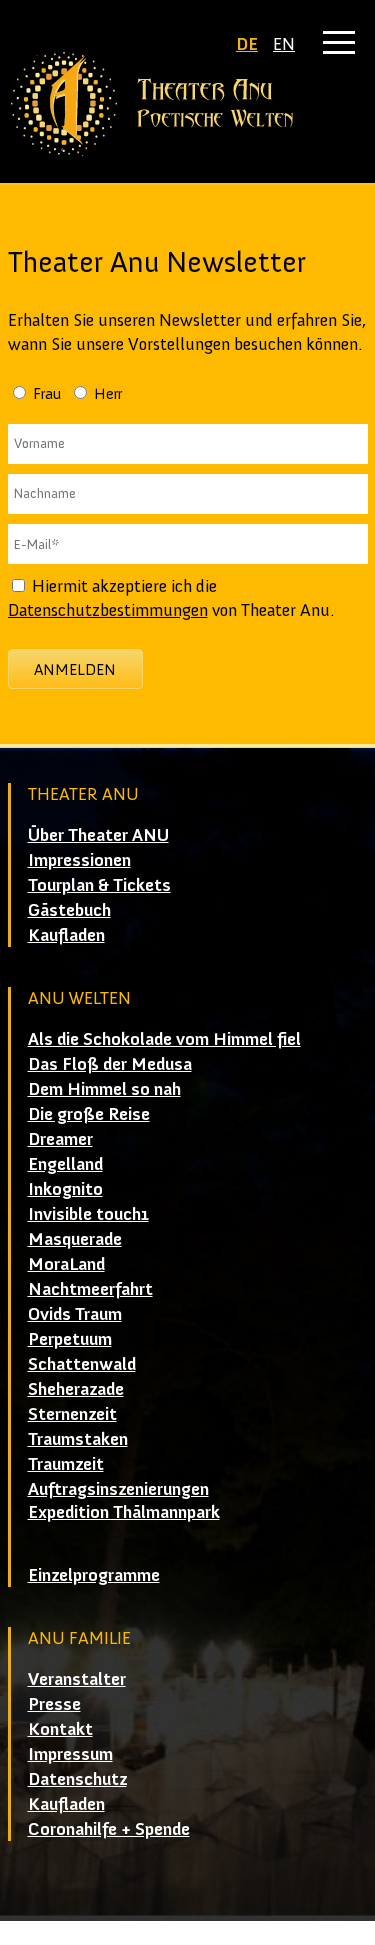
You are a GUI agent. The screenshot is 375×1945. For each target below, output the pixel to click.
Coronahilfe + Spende (109, 1829)
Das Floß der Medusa (110, 1064)
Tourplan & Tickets (99, 885)
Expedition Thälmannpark (124, 1512)
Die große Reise (89, 1114)
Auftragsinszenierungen (118, 1489)
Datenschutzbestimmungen (108, 610)
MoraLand (66, 1264)
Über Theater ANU (98, 835)
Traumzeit (66, 1464)
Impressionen (79, 860)
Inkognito (65, 1189)
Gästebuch (69, 910)
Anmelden (75, 669)
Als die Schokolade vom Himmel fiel (164, 1039)
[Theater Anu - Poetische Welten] (188, 104)
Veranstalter (77, 1679)
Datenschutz (77, 1779)
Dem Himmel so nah (104, 1089)
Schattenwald (82, 1364)
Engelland (65, 1164)
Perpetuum (70, 1339)
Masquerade (75, 1239)
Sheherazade (76, 1389)
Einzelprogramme (94, 1575)
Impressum (70, 1754)
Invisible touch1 (88, 1214)
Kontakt (60, 1729)
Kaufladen (66, 935)
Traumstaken (78, 1439)
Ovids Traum (75, 1314)
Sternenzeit (72, 1414)
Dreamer (60, 1139)
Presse (54, 1704)
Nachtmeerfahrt (90, 1289)
